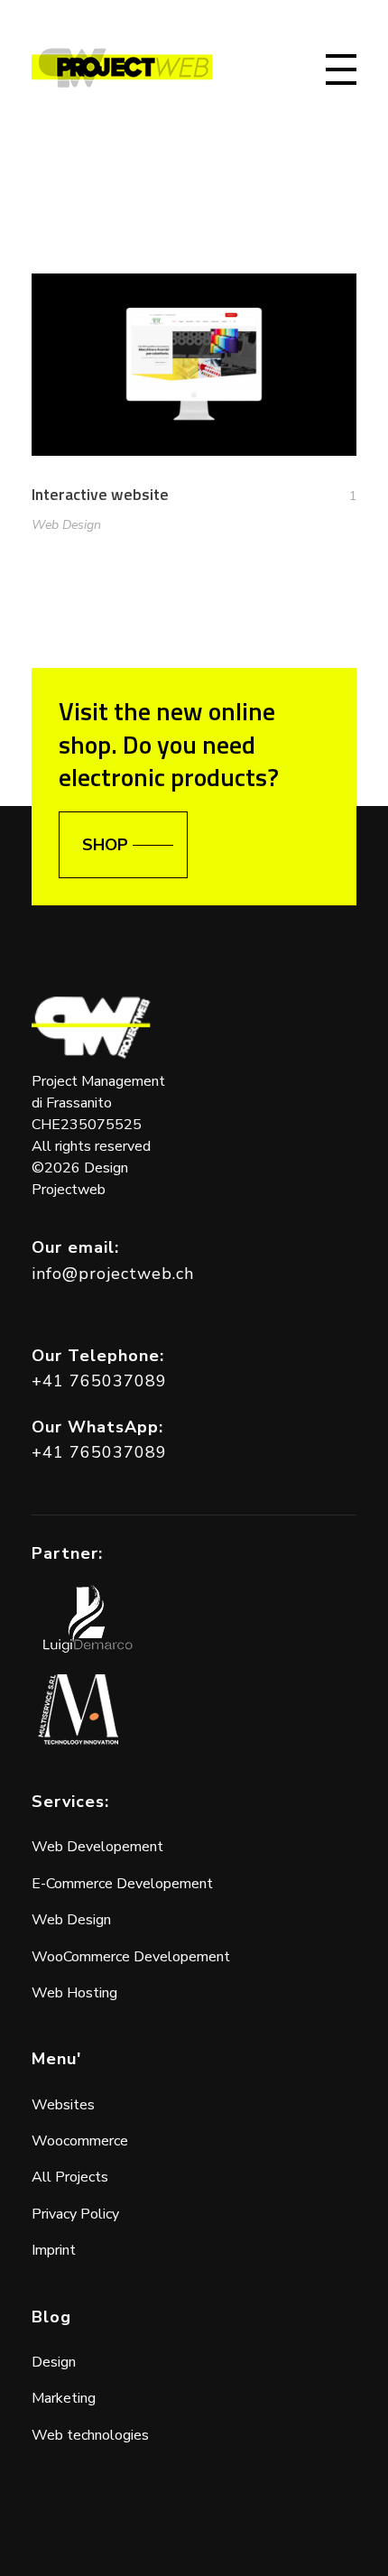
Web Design (66, 525)
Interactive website (100, 494)
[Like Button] (339, 496)
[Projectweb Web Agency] (122, 68)
